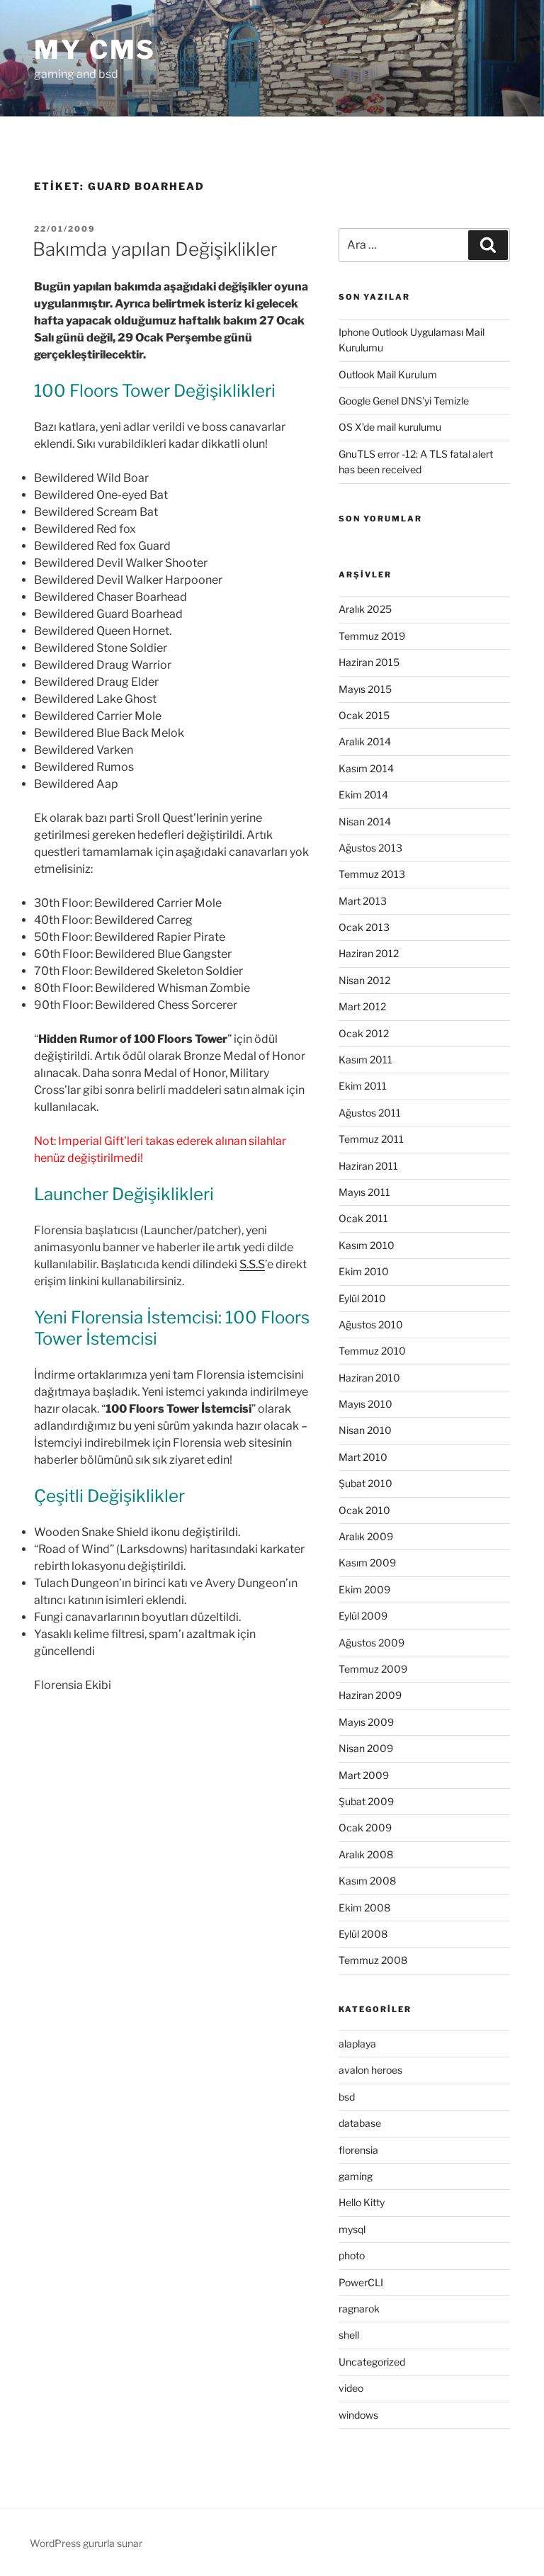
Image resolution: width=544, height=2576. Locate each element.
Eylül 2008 (363, 1934)
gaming (356, 2176)
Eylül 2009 (363, 1616)
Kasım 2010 (367, 1245)
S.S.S (252, 1264)
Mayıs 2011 (364, 1192)
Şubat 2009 (366, 1801)
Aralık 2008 (366, 1854)
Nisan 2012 (364, 980)
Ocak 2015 (364, 715)
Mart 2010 (363, 1457)
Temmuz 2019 (372, 636)
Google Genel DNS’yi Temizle (404, 401)
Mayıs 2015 (365, 689)
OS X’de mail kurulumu (390, 427)
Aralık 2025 (365, 609)
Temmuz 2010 (372, 1351)
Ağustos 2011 (370, 1113)
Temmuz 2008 (373, 1960)
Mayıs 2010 (365, 1404)
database (360, 2123)
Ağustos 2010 (371, 1324)
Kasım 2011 (365, 1060)
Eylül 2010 (362, 1298)
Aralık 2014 (365, 741)
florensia (358, 2150)
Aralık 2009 (366, 1536)
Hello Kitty (362, 2202)
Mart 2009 (364, 1775)
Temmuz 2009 (373, 1669)
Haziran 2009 (370, 1695)
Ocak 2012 (364, 1033)
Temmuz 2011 (371, 1139)
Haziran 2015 (369, 662)
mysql (352, 2229)
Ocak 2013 (364, 927)
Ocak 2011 (363, 1218)
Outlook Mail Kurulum (388, 374)
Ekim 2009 (364, 1589)
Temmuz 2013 (372, 874)
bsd (347, 2097)
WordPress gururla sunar (86, 2543)
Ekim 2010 (364, 1271)
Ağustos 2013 (370, 848)
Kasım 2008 (367, 1881)
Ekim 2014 (363, 795)
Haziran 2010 (369, 1378)
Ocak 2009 (365, 1828)
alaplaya (357, 2044)
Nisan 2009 (366, 1748)
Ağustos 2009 (372, 1643)
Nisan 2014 (365, 821)
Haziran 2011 (368, 1166)
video (351, 2388)
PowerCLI (361, 2282)
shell (349, 2335)
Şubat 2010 (365, 1483)
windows (358, 2415)
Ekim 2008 (364, 1908)
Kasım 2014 (366, 768)
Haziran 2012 (369, 953)
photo (352, 2255)
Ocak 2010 (364, 1510)
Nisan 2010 (365, 1430)
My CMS (95, 50)
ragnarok (359, 2309)
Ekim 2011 (363, 1086)
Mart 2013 (363, 901)
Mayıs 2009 (366, 1722)
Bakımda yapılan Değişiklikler (155, 249)
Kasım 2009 (367, 1563)
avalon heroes (370, 2070)
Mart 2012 (362, 1006)
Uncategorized (372, 2362)
